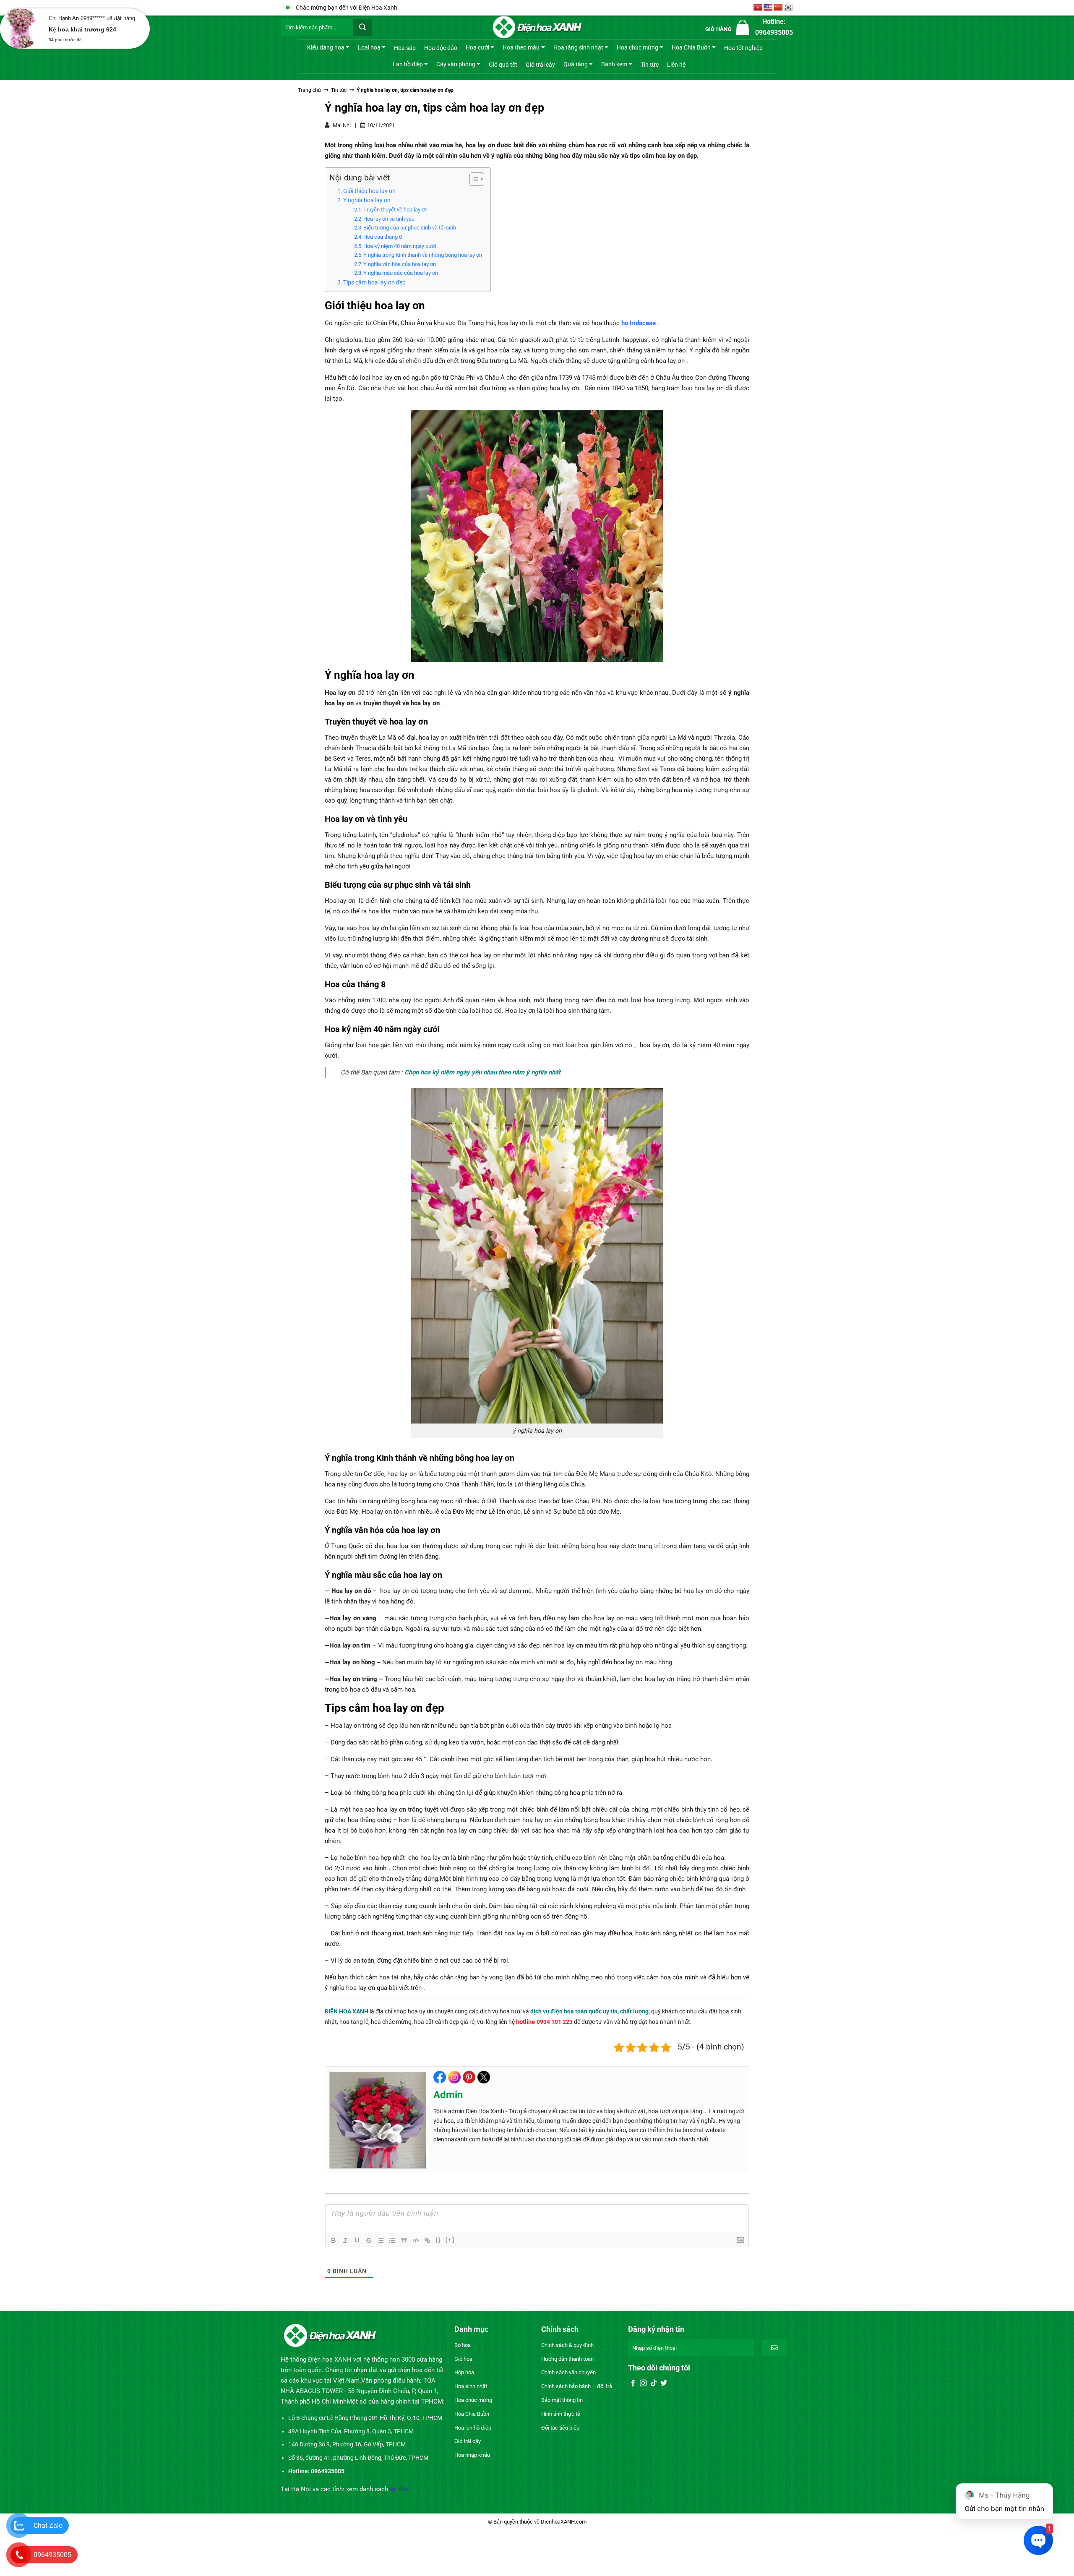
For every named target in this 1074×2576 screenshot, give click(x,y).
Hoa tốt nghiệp (743, 48)
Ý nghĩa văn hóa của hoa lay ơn (400, 264)
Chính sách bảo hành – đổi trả (577, 2386)
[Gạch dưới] (357, 2240)
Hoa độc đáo (441, 48)
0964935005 (52, 2555)
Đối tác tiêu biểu (560, 2428)
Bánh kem (614, 64)
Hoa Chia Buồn (691, 47)
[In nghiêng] (345, 2240)
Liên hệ (676, 65)
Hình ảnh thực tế (561, 2414)
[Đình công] (369, 2240)
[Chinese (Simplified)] (778, 8)
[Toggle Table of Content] (473, 179)
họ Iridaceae (639, 323)
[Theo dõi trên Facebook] (633, 2383)
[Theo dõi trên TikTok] (654, 2383)
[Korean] (788, 8)
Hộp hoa (464, 2372)
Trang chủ (309, 90)
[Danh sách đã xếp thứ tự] (381, 2240)
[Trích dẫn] (404, 2240)
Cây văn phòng (456, 64)
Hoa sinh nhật (471, 2386)
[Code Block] (416, 2240)
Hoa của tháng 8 (383, 237)
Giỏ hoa (463, 2359)
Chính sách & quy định (567, 2345)
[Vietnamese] (758, 8)
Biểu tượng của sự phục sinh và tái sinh (410, 228)
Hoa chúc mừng (637, 47)
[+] (450, 2240)
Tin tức (650, 65)
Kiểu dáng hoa (326, 47)
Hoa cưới (477, 47)
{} (438, 2240)
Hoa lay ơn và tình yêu (389, 219)
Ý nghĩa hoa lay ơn (367, 200)
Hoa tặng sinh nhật (578, 47)
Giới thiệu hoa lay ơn (369, 191)
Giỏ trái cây (540, 65)
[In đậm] (334, 2240)
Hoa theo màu (521, 47)
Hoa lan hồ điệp (473, 2428)
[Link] (428, 2240)
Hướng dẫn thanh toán (567, 2359)
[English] (768, 8)
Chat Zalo (48, 2525)
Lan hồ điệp (408, 64)
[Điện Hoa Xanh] (537, 27)
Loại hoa (369, 47)
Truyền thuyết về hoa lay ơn (395, 210)
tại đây (399, 2489)
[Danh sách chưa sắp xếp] (392, 2240)
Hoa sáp (405, 48)
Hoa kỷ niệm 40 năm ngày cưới (400, 246)
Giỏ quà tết (503, 65)
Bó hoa (463, 2345)
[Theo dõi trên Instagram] (643, 2383)
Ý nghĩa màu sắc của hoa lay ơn (401, 273)
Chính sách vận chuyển (568, 2372)
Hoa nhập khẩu (472, 2455)
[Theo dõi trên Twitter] (664, 2383)
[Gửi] (363, 27)
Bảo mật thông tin (562, 2400)
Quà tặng (576, 64)
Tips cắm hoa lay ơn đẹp (374, 282)
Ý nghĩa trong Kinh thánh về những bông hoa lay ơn (423, 255)
